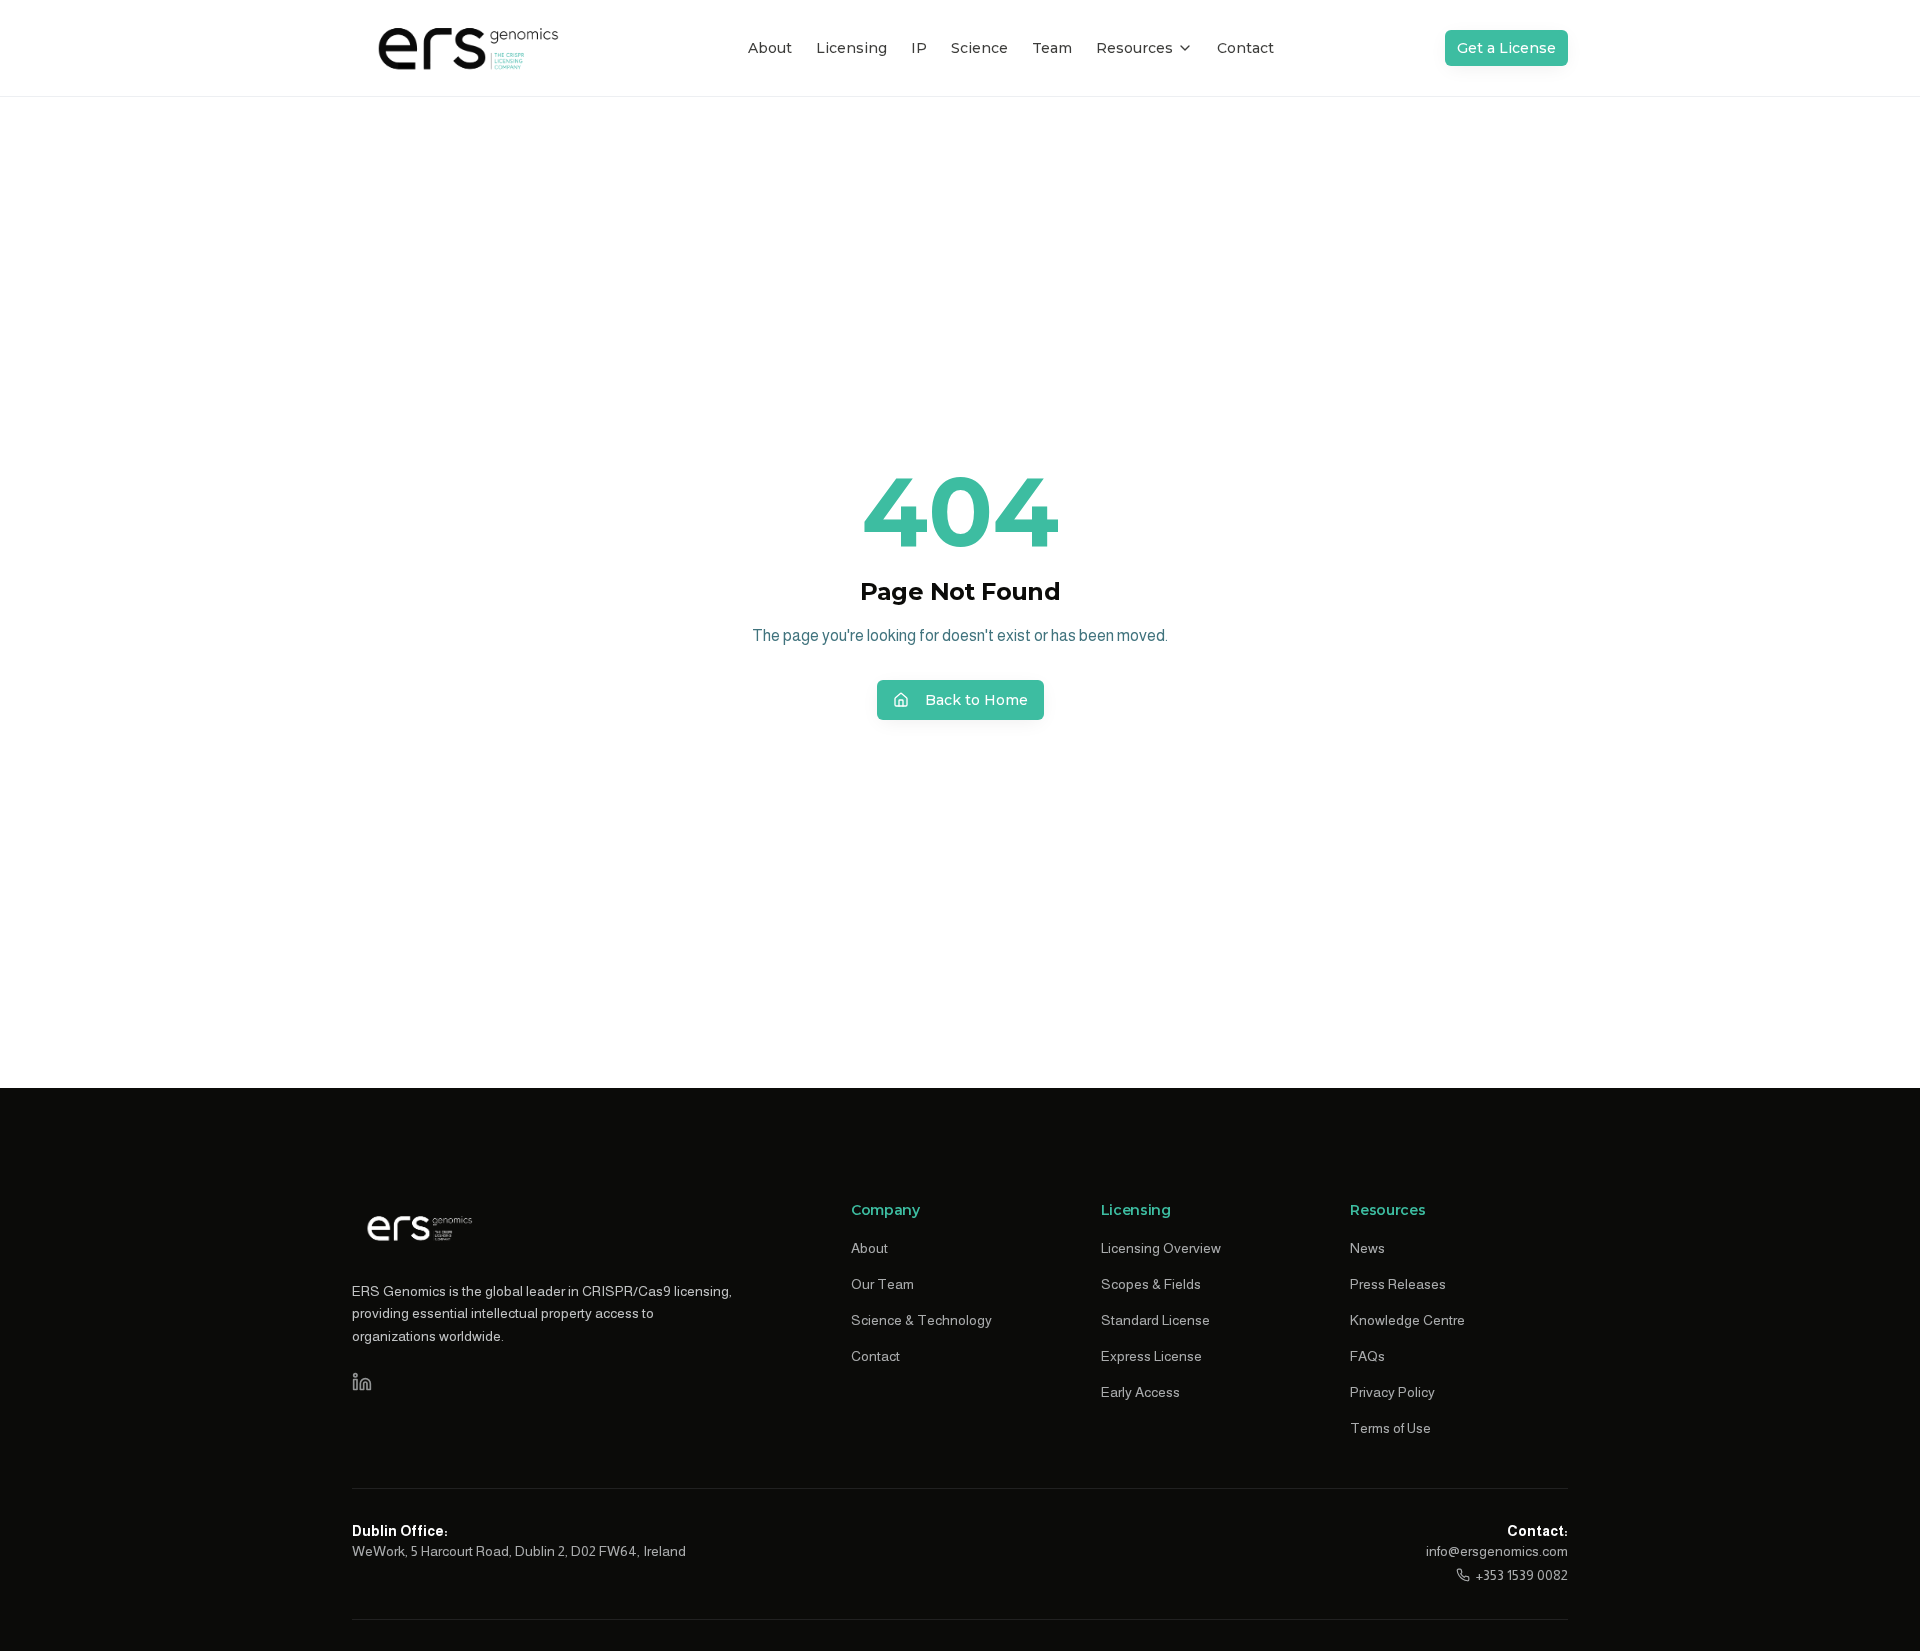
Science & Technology (921, 1320)
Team (1052, 48)
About (770, 48)
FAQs (1367, 1356)
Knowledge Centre (1407, 1320)
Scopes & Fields (1151, 1284)
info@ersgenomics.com (1497, 1551)
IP (919, 48)
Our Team (882, 1284)
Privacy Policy (1392, 1392)
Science (979, 48)
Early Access (1140, 1392)
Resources (1134, 48)
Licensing (851, 48)
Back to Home (976, 700)
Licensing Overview (1161, 1248)
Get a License (1506, 48)
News (1367, 1248)
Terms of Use (1390, 1428)
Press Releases (1398, 1284)
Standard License (1155, 1320)
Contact (1245, 48)
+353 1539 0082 (1522, 1575)
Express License (1151, 1356)
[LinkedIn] (362, 1382)
